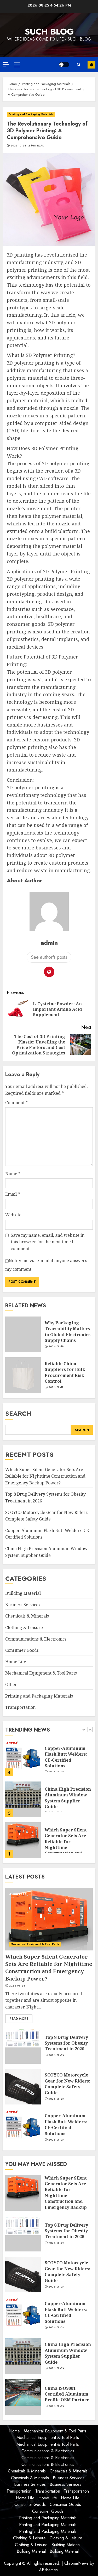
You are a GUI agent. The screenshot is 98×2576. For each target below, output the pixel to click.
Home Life (16, 1662)
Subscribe (91, 65)
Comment (16, 1103)
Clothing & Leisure (24, 1627)
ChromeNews (76, 2563)
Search (18, 1413)
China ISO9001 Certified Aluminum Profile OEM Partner (67, 2394)
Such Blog (49, 32)
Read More (19, 2019)
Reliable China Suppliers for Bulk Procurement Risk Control (65, 1372)
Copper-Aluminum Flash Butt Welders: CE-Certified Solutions (66, 1757)
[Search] (78, 65)
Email (13, 1194)
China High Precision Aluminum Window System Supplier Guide (68, 1798)
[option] (49, 1761)
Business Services (23, 1605)
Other (11, 1684)
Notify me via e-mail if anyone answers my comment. (46, 1265)
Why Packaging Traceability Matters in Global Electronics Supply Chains (68, 1332)
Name (13, 1174)
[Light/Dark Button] (64, 65)
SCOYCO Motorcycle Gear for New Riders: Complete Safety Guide (67, 2084)
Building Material (23, 1593)
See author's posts (49, 957)
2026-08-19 (56, 1347)
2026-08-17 (56, 1387)
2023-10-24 (18, 146)
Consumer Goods (22, 1650)
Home (15, 2431)
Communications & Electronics (36, 1639)
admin (49, 943)
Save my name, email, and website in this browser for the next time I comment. (48, 1242)
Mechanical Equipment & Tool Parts (41, 1673)
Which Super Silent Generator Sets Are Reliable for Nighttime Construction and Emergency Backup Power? (45, 1476)
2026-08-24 (17, 1986)
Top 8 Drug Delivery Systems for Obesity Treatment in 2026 (66, 2043)
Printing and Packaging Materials (31, 114)
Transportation (20, 1707)
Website (13, 1215)
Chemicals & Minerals (27, 1616)
